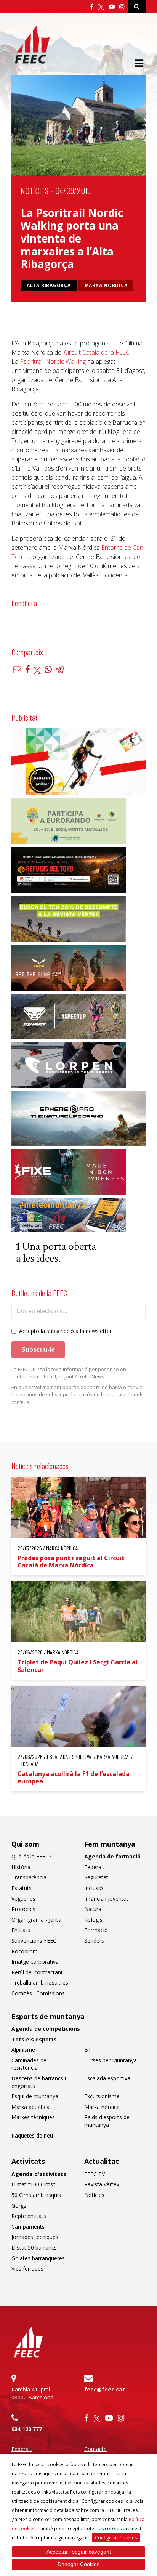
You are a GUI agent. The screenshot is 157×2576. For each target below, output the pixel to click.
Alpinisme (23, 2050)
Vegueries (23, 1899)
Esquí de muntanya (35, 2096)
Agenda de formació (112, 1856)
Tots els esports (34, 2039)
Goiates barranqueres (38, 2258)
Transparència (29, 1877)
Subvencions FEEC (34, 1941)
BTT (90, 2050)
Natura (93, 1909)
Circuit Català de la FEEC (97, 352)
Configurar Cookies (116, 2538)
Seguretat (96, 1877)
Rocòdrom (25, 1951)
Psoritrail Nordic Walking (52, 361)
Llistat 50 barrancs (34, 2248)
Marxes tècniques (33, 2117)
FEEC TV (95, 2174)
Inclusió (94, 1888)
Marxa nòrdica (106, 285)
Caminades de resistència (29, 2064)
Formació (96, 1930)
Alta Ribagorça (49, 285)
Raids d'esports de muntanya (107, 2121)
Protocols (23, 1909)
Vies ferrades (27, 2268)
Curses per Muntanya (111, 2060)
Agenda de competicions (46, 2029)
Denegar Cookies (78, 2564)
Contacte (95, 2449)
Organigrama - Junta (36, 1920)
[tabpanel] (78, 614)
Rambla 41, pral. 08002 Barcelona (32, 2393)
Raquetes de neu (32, 2135)
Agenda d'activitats (39, 2174)
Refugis (93, 1920)
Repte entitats (29, 2216)
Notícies (34, 190)
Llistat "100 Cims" (33, 2184)
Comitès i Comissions (38, 1993)
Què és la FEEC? (31, 1856)
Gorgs (19, 2206)
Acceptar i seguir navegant (79, 2552)
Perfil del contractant (37, 1972)
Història (21, 1867)
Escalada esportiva (107, 2078)
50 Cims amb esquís (36, 2195)
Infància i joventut (106, 1899)
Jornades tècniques (35, 2237)
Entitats (21, 1930)
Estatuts (22, 1888)
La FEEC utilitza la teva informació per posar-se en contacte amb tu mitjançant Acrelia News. (69, 1373)
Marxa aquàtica (30, 2107)
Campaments (28, 2227)
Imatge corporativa (35, 1962)
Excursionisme (102, 2096)
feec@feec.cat (105, 2389)
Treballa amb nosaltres (40, 1983)
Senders (94, 1941)
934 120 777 (27, 2429)
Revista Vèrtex (102, 2184)
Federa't (94, 1867)
